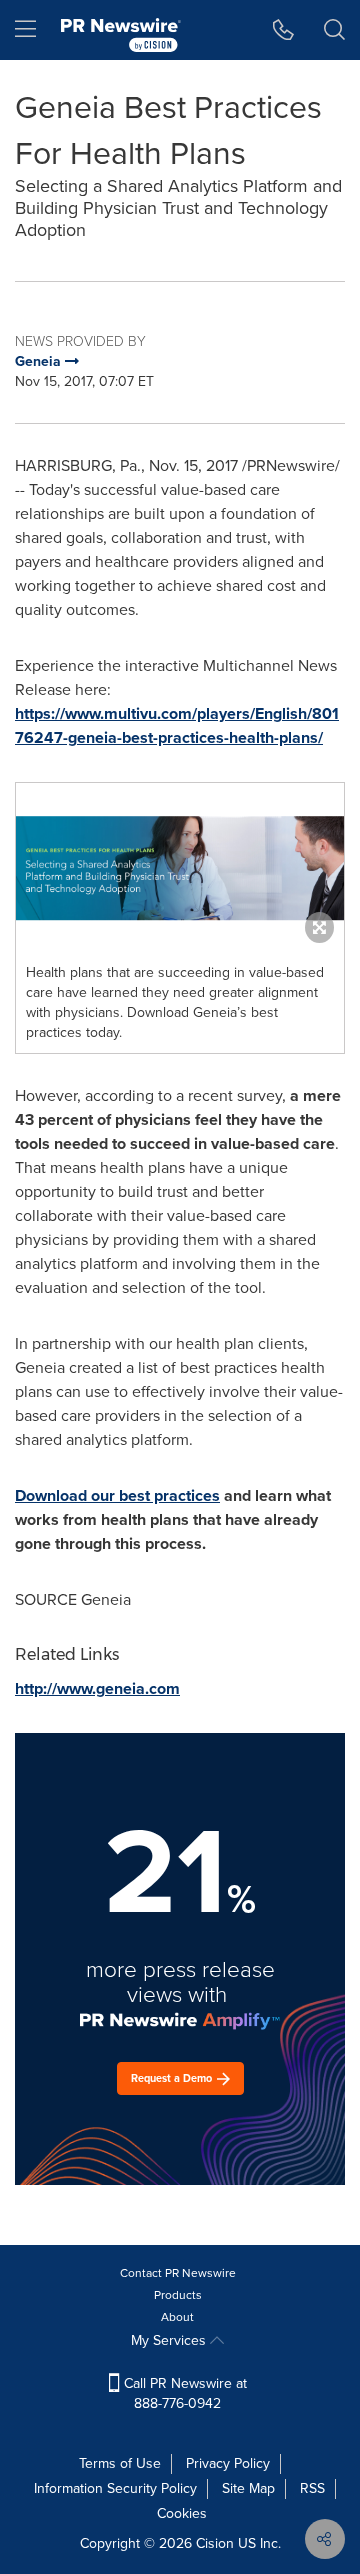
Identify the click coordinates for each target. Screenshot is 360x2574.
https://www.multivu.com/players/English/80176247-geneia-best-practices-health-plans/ (177, 725)
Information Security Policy (115, 2488)
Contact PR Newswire (178, 2273)
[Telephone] (283, 30)
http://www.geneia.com (97, 1688)
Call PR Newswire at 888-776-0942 (183, 2393)
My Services (170, 2340)
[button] (180, 868)
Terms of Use (120, 2463)
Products (178, 2295)
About (177, 2317)
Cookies (182, 2513)
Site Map (248, 2488)
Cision (215, 2543)
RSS (312, 2488)
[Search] (334, 30)
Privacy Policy (228, 2463)
